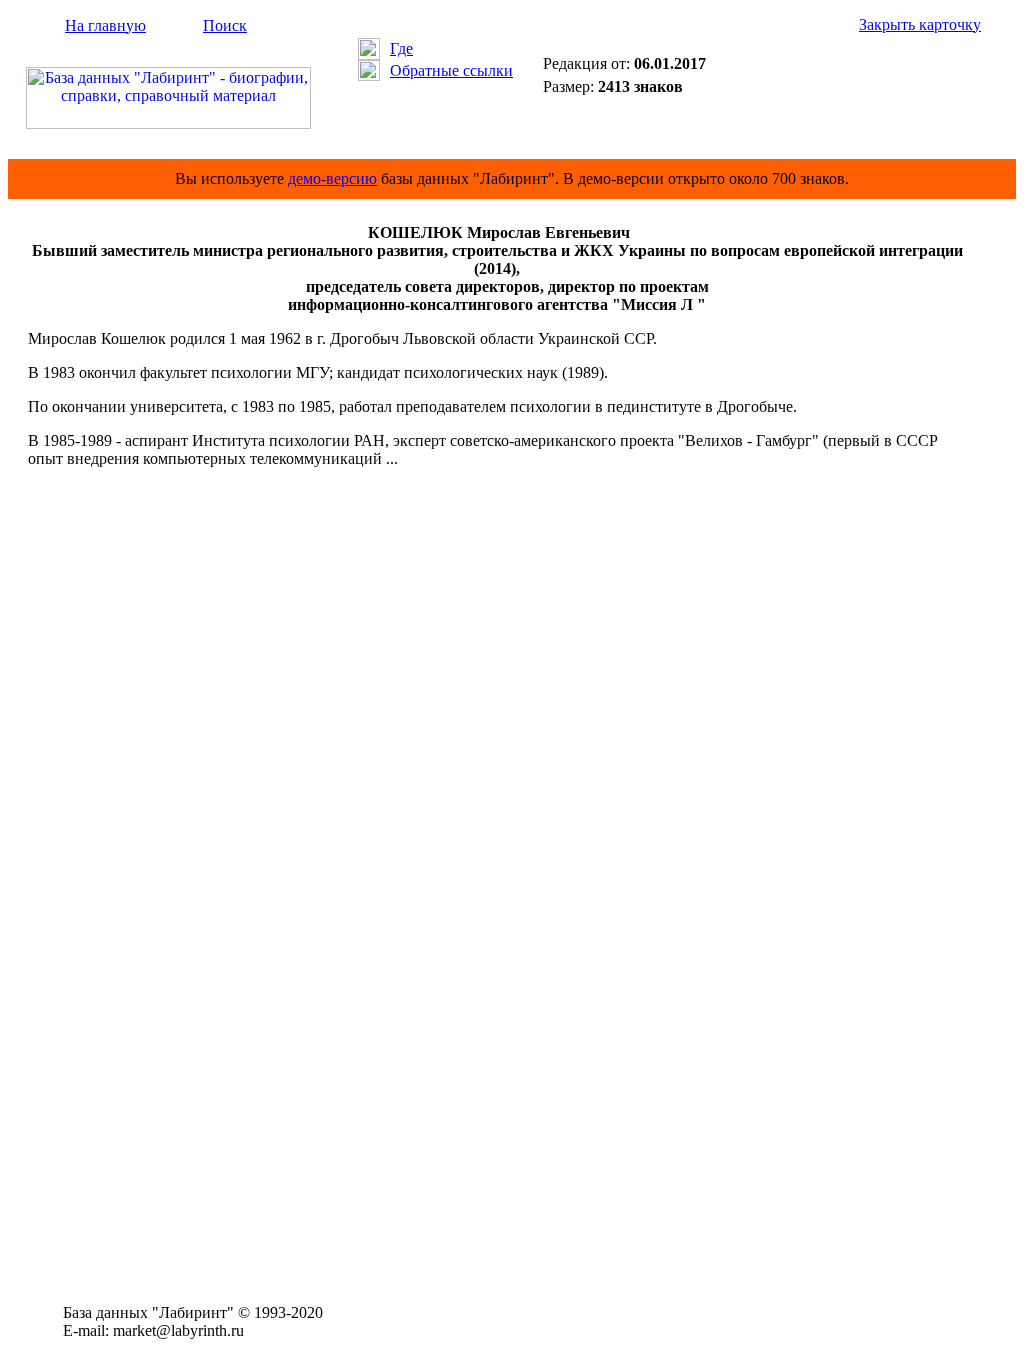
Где (401, 48)
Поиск (225, 25)
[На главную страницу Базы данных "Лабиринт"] (168, 123)
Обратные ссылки (451, 70)
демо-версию (332, 178)
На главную (105, 25)
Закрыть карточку (920, 24)
